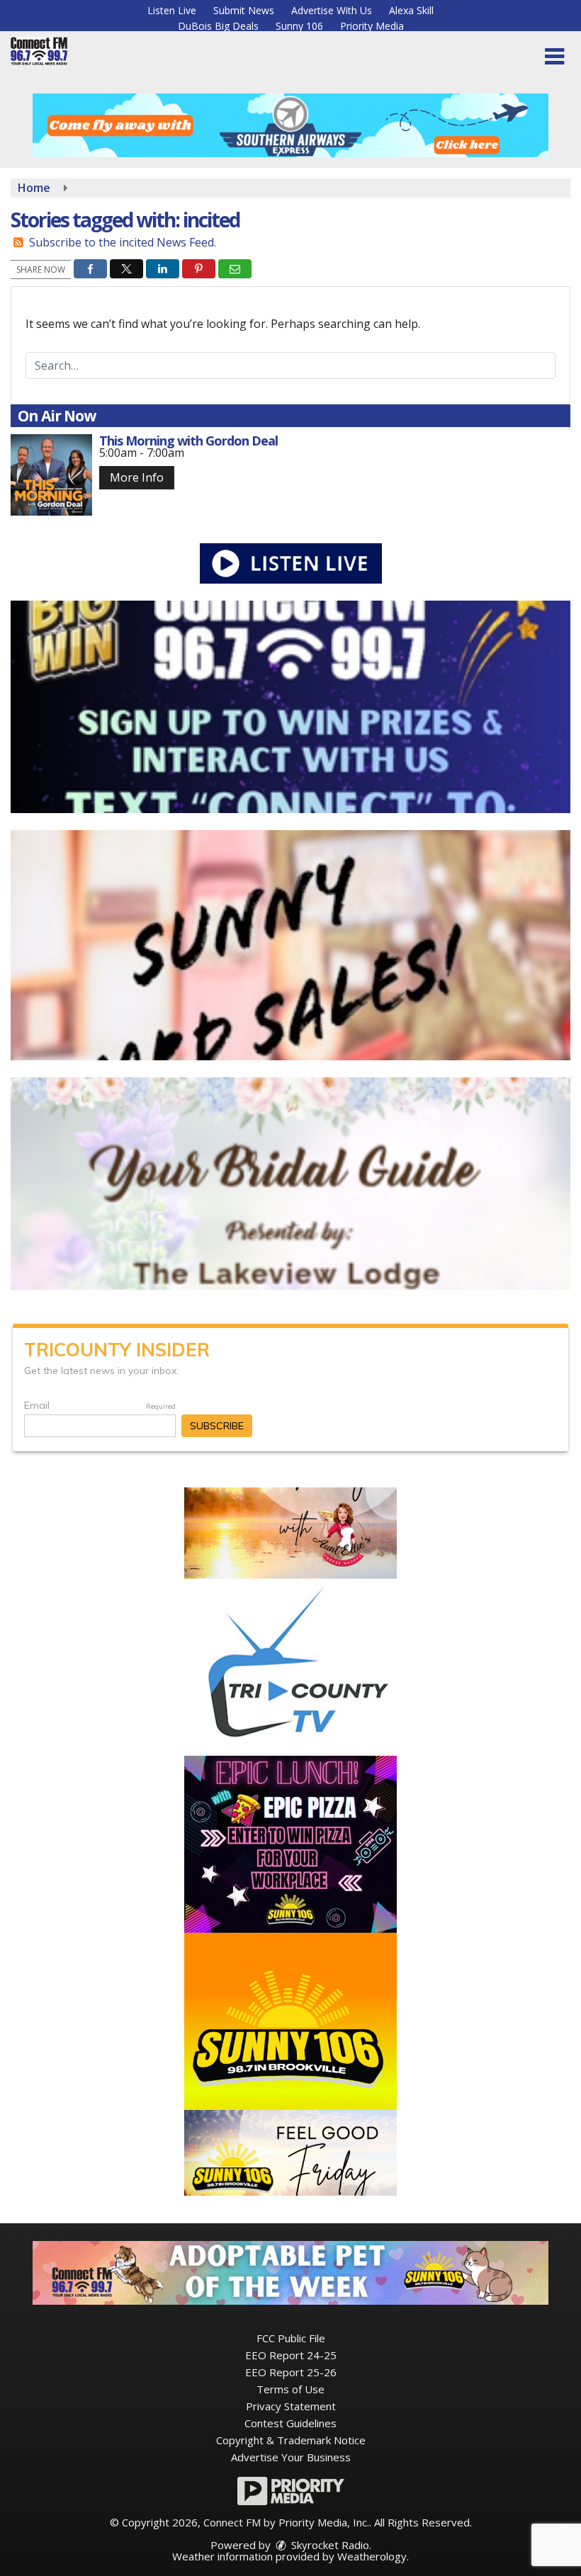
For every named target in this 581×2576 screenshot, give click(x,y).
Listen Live (172, 10)
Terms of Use (290, 2389)
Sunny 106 (299, 26)
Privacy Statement (291, 2406)
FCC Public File (291, 2338)
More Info (137, 477)
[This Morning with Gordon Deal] (51, 475)
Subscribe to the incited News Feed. (123, 242)
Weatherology (372, 2556)
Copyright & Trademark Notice (291, 2440)
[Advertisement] (290, 125)
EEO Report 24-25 (291, 2355)
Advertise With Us (332, 10)
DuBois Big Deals (218, 26)
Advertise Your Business (291, 2457)
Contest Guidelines (290, 2423)
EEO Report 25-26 (291, 2372)
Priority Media (372, 26)
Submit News (244, 10)
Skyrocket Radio (329, 2545)
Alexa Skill (411, 10)
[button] (554, 57)
